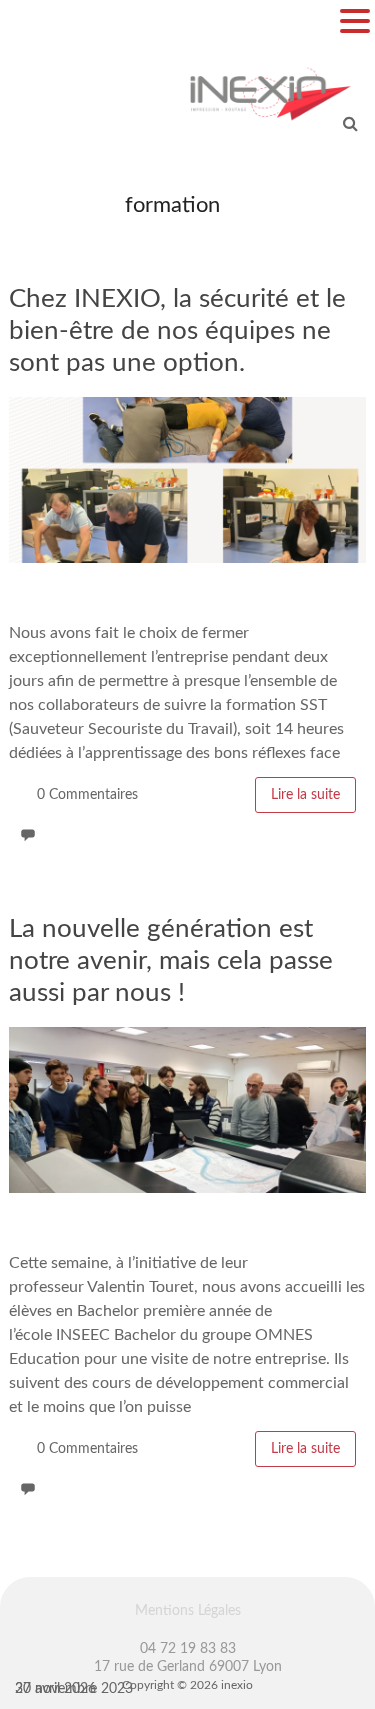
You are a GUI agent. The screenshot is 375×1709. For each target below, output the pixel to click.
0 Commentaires (87, 795)
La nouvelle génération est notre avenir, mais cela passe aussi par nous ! (171, 961)
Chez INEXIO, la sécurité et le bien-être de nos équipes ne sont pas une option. (177, 331)
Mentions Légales (188, 1611)
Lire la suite (305, 795)
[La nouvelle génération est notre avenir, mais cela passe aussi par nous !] (187, 1037)
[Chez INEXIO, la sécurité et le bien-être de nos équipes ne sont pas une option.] (187, 407)
